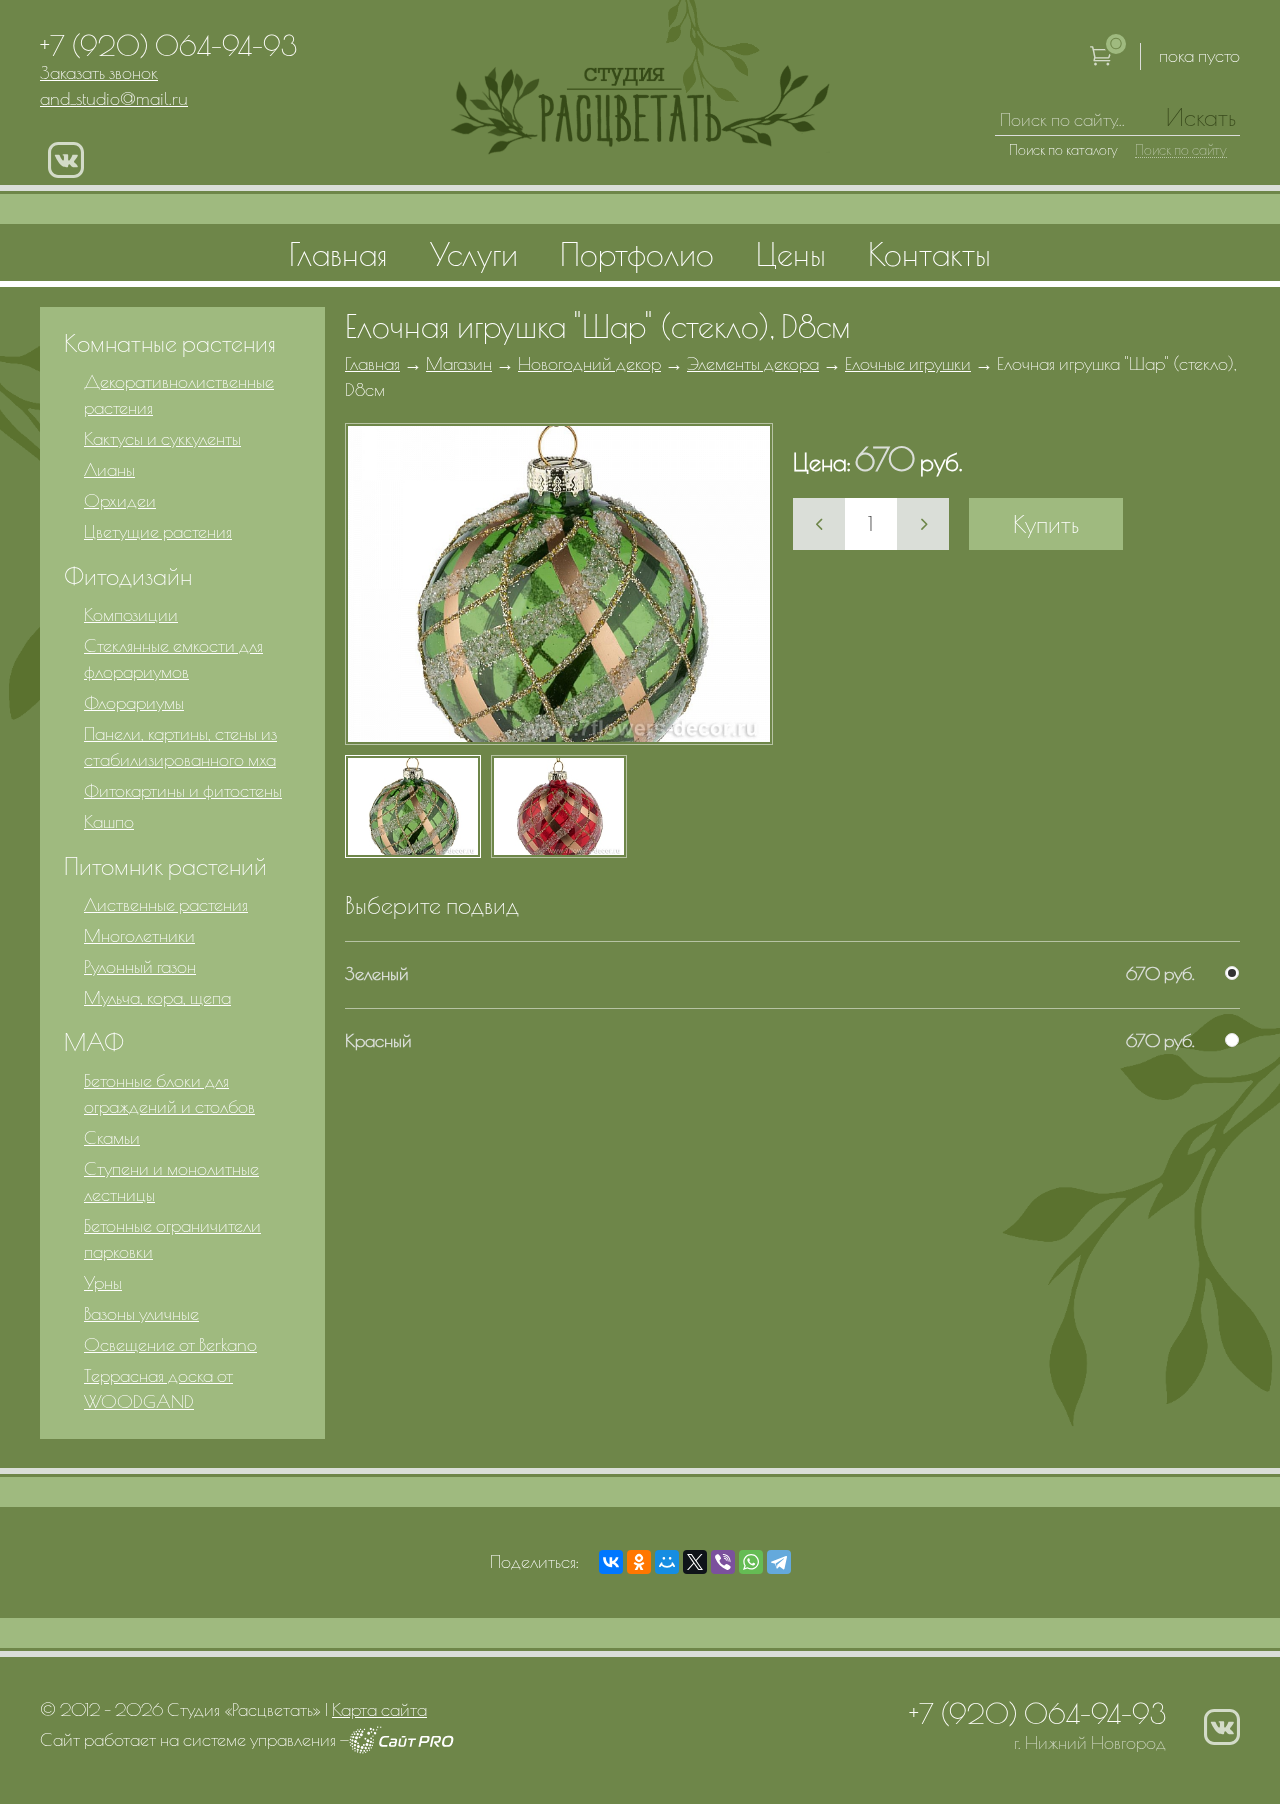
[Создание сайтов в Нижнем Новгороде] (401, 1747)
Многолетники (139, 935)
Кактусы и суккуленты (162, 438)
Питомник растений (165, 866)
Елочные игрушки (908, 363)
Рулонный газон (140, 966)
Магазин (459, 363)
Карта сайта (379, 1709)
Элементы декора (753, 363)
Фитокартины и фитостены (183, 790)
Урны (103, 1282)
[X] (695, 1562)
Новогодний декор (589, 363)
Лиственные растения (166, 904)
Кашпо (109, 821)
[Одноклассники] (639, 1562)
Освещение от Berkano (170, 1344)
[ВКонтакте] (611, 1562)
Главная (372, 363)
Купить (1046, 524)
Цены (791, 254)
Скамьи (112, 1137)
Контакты (929, 254)
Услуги (474, 254)
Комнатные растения (170, 343)
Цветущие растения (158, 531)
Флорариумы (134, 702)
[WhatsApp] (751, 1562)
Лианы (109, 469)
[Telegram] (779, 1562)
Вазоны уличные (141, 1313)
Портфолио (637, 254)
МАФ (94, 1042)
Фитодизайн (128, 576)
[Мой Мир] (667, 1562)
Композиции (131, 614)
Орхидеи (120, 500)
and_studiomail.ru (114, 98)
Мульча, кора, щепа (157, 997)
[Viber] (723, 1562)
